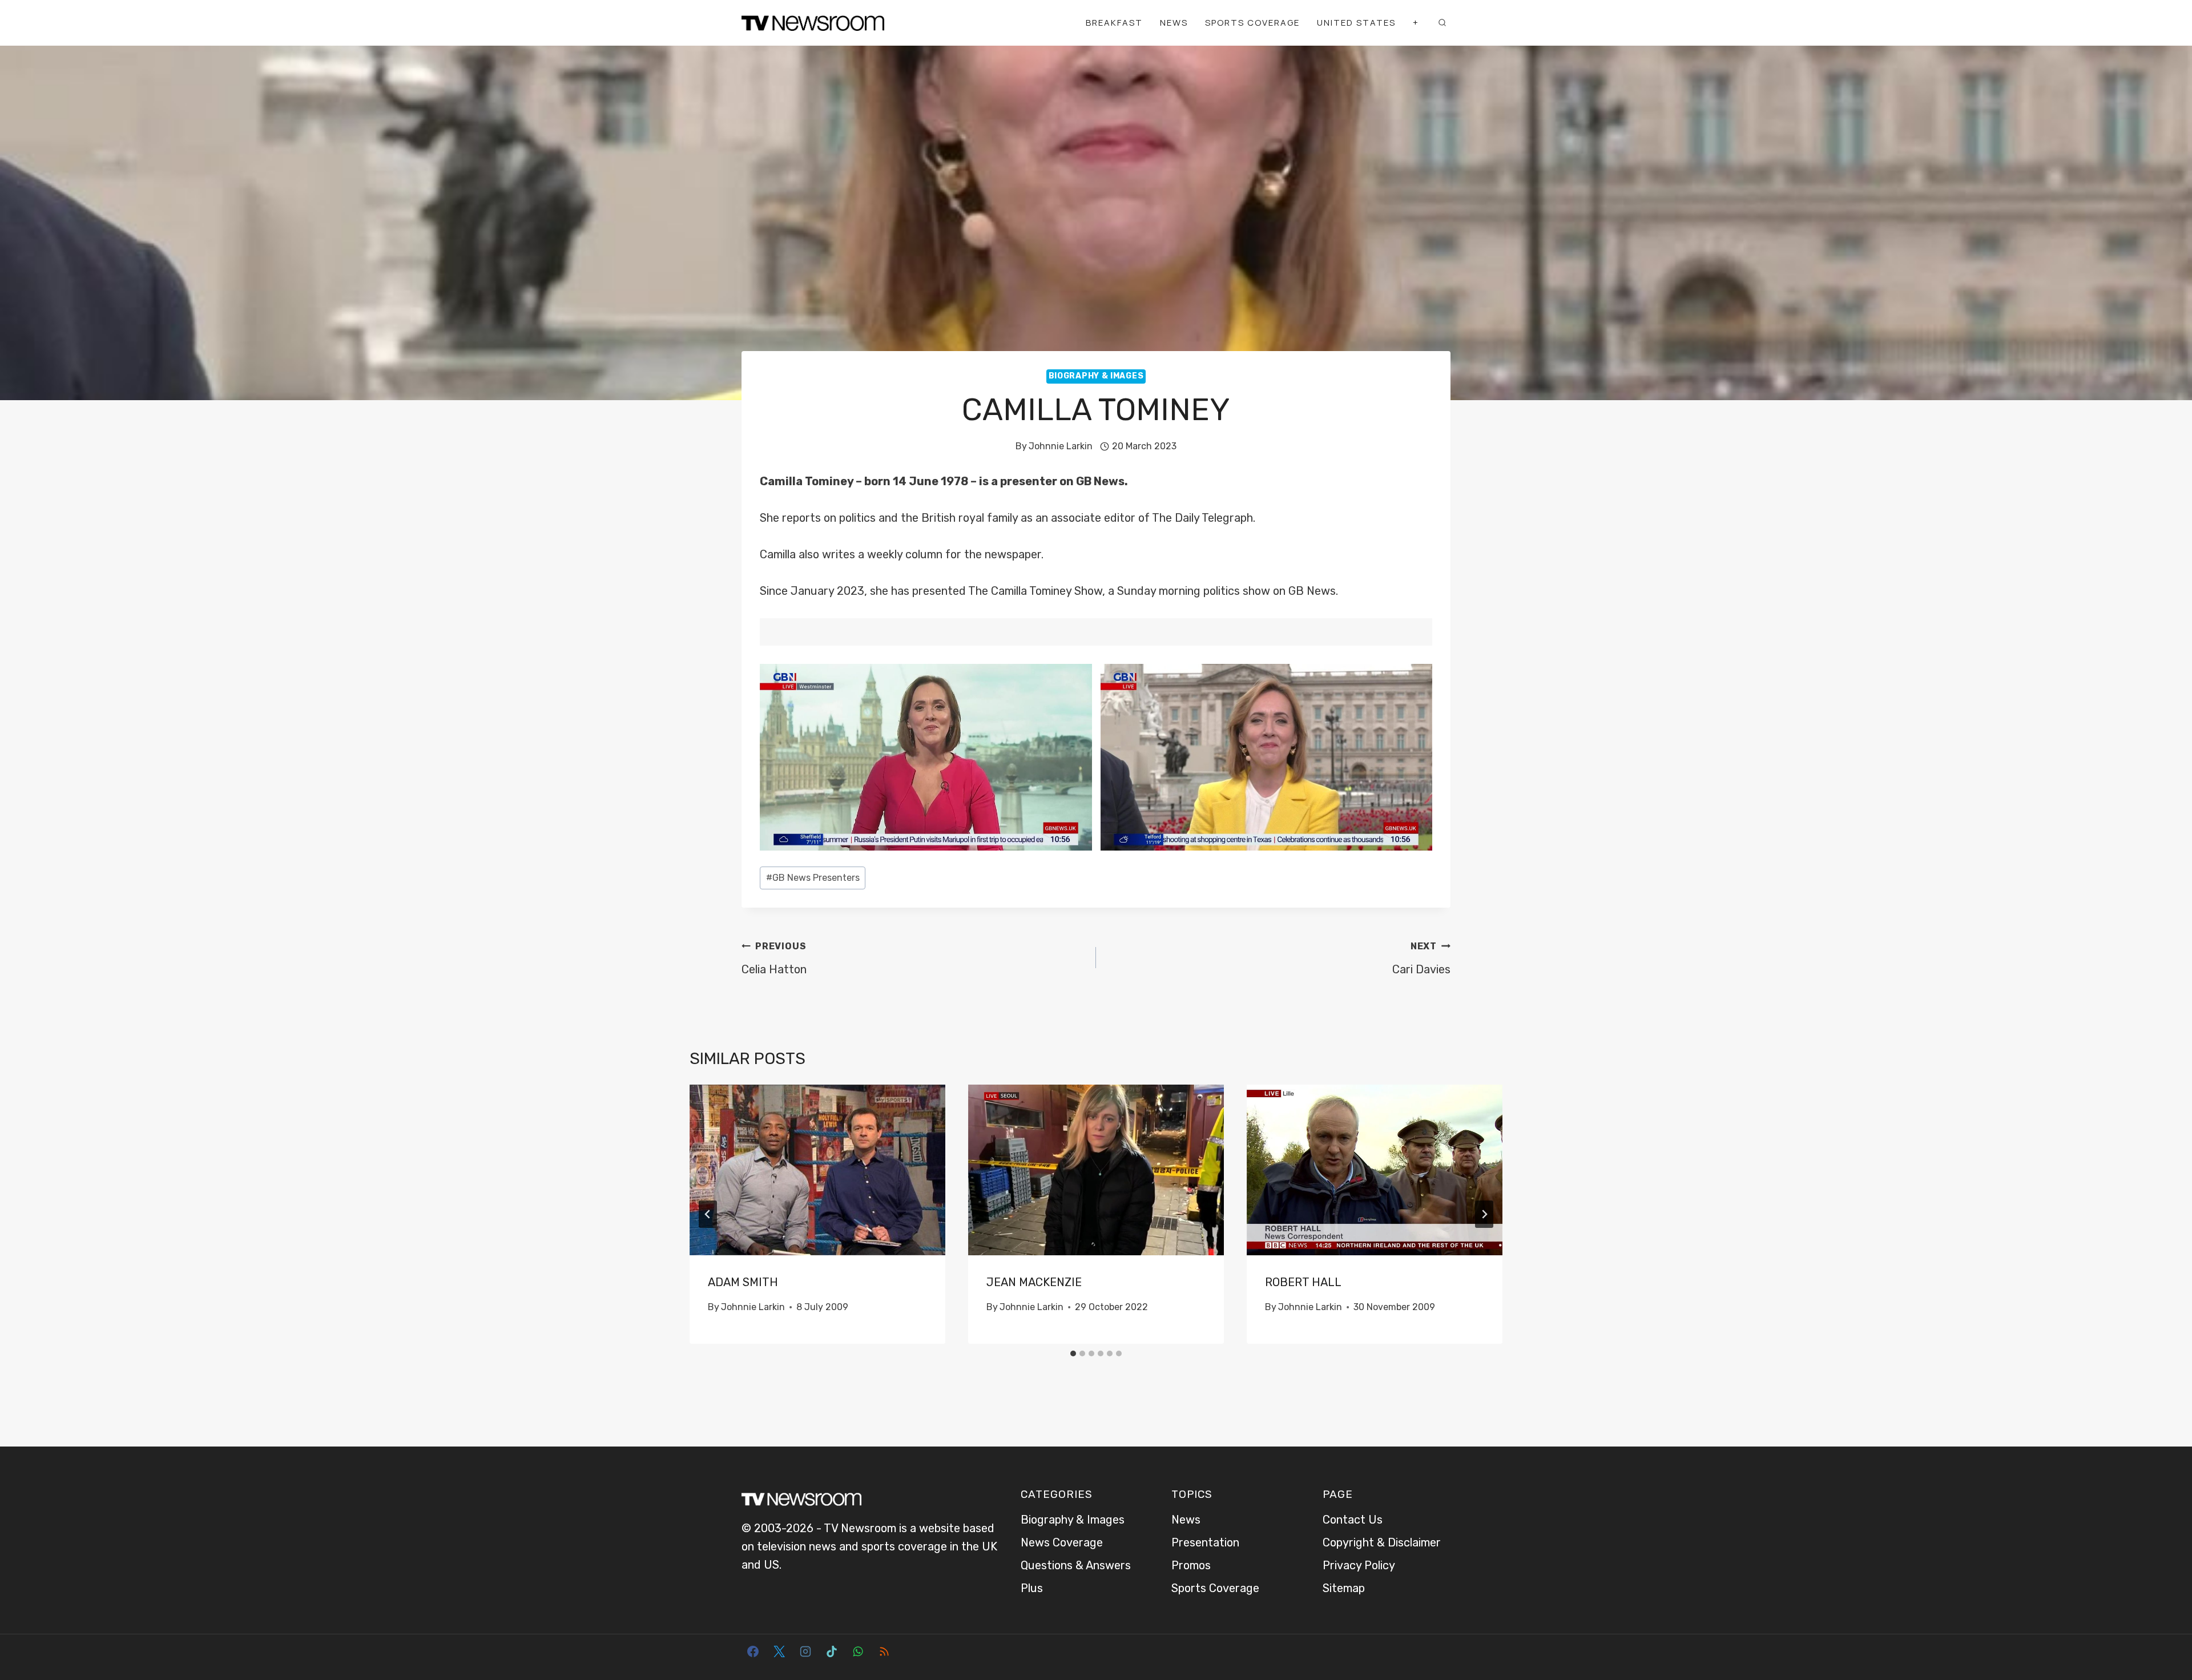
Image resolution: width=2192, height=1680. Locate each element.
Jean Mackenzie (1034, 1282)
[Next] (1484, 1214)
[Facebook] (753, 1651)
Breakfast (1114, 23)
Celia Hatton (774, 958)
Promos (1191, 1565)
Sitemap (1344, 1588)
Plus (1032, 1588)
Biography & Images (1096, 376)
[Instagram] (805, 1651)
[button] (926, 757)
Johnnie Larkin (1061, 446)
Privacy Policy (1359, 1565)
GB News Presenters (813, 878)
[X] (779, 1651)
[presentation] (817, 1170)
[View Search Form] (1442, 23)
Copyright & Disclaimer (1382, 1542)
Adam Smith (743, 1282)
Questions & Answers (1076, 1565)
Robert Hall (1303, 1282)
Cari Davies (1421, 958)
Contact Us (1353, 1520)
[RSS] (884, 1651)
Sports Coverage (1252, 23)
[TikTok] (832, 1651)
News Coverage (1062, 1542)
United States (1356, 23)
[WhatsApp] (858, 1651)
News (1174, 23)
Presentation (1205, 1542)
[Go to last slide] (708, 1214)
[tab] (1073, 1353)
